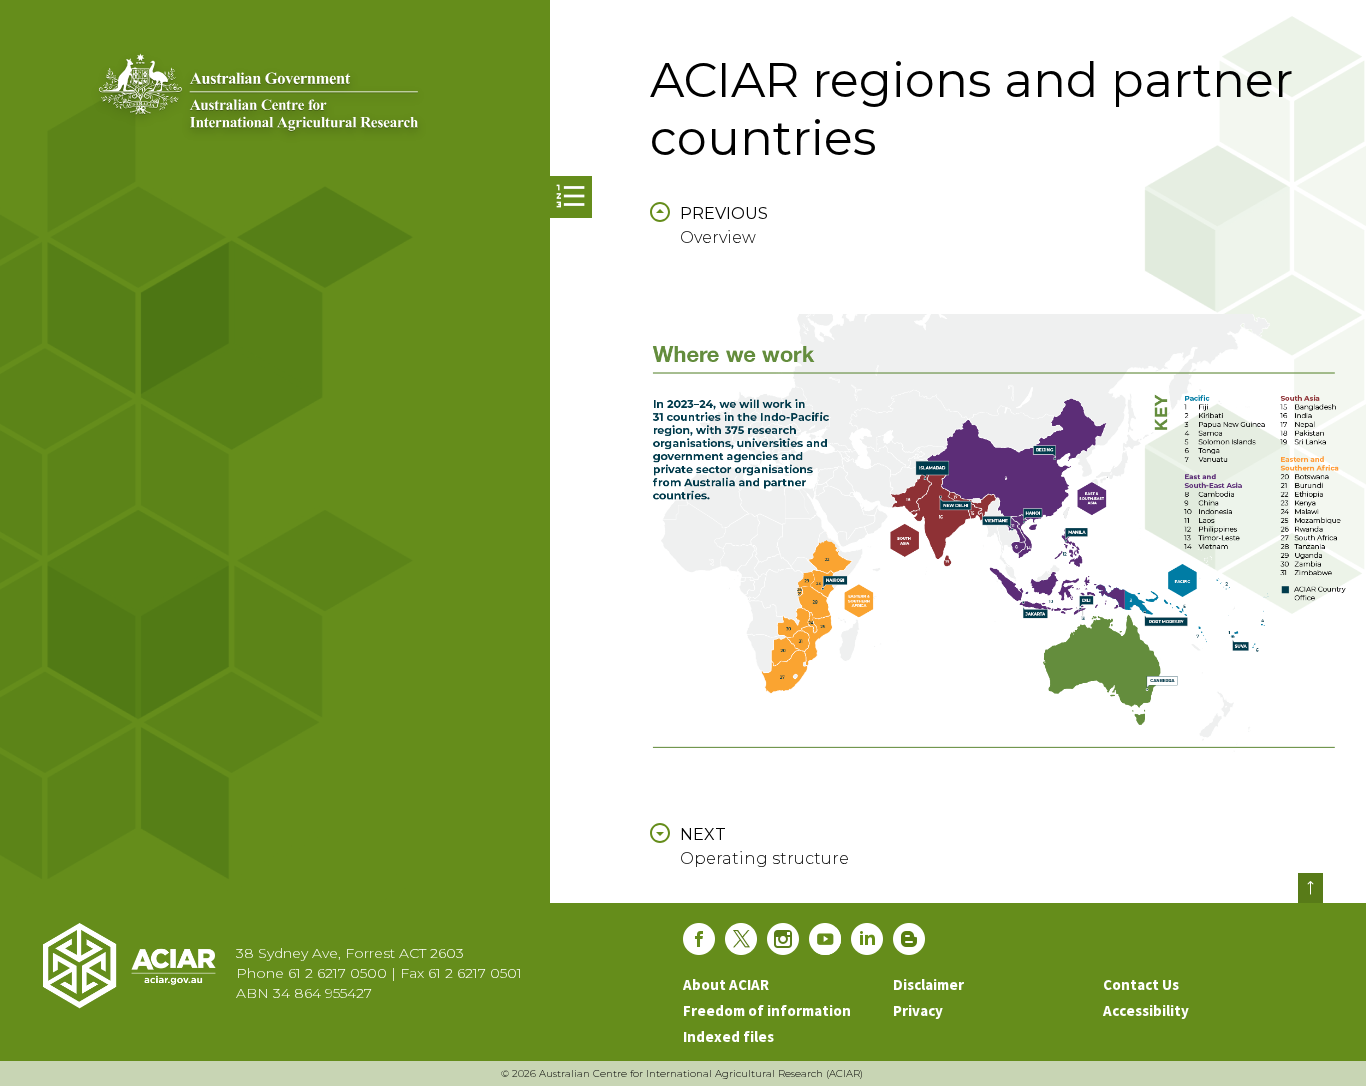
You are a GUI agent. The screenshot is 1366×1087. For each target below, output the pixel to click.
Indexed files (728, 1036)
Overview (724, 225)
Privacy (918, 1010)
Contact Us (1141, 984)
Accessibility (1146, 1010)
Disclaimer (928, 984)
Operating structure (764, 846)
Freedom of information (767, 1010)
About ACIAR (726, 984)
